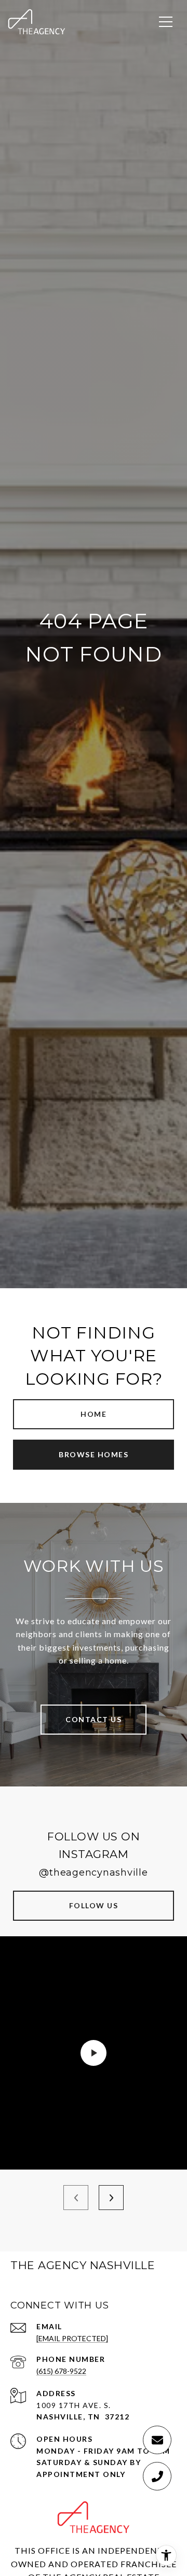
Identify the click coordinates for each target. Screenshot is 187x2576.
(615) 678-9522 (61, 2371)
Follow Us (94, 1905)
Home (94, 1414)
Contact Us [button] (94, 1719)
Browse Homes (94, 1454)
